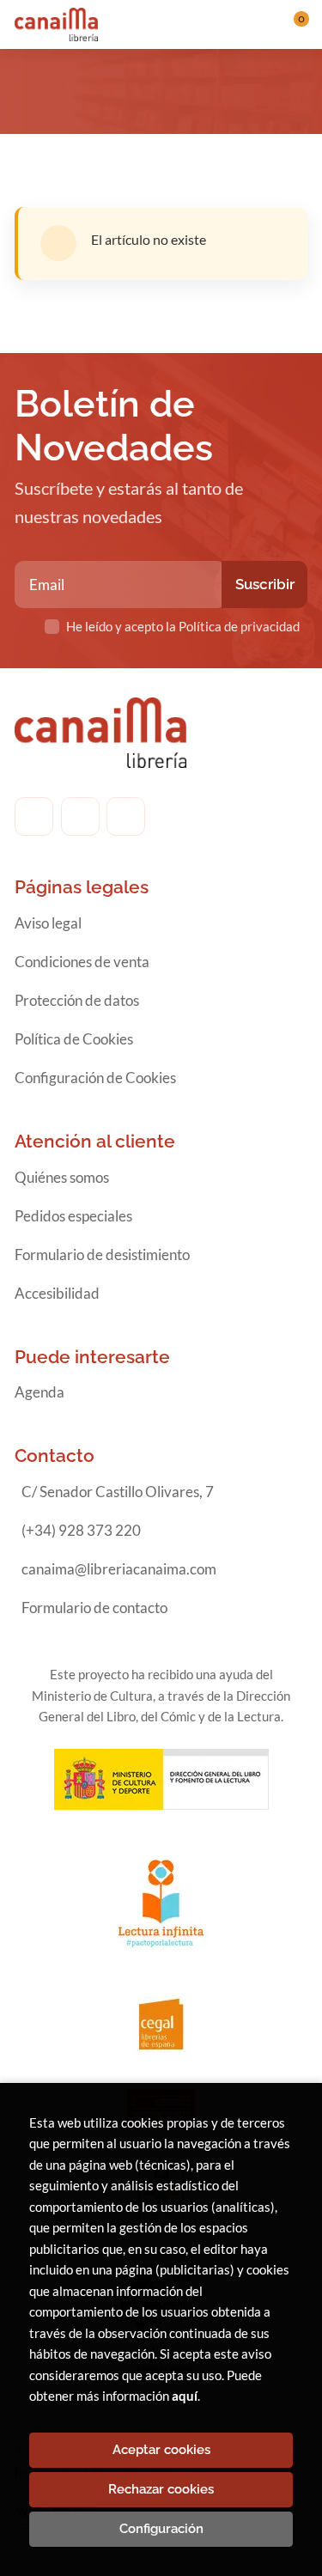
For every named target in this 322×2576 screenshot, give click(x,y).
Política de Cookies (74, 1039)
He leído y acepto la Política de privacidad (183, 626)
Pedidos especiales (73, 1216)
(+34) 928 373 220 (81, 1530)
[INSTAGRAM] (80, 816)
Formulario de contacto (94, 1608)
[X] (126, 816)
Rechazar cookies (161, 2489)
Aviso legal (48, 923)
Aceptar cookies (161, 2450)
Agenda (39, 1392)
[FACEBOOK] (34, 816)
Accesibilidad (57, 1293)
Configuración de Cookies (95, 1078)
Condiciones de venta (82, 962)
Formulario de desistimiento (102, 1255)
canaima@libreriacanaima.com (119, 1569)
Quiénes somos (62, 1177)
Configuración (161, 2529)
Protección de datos (77, 1000)
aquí (185, 2396)
